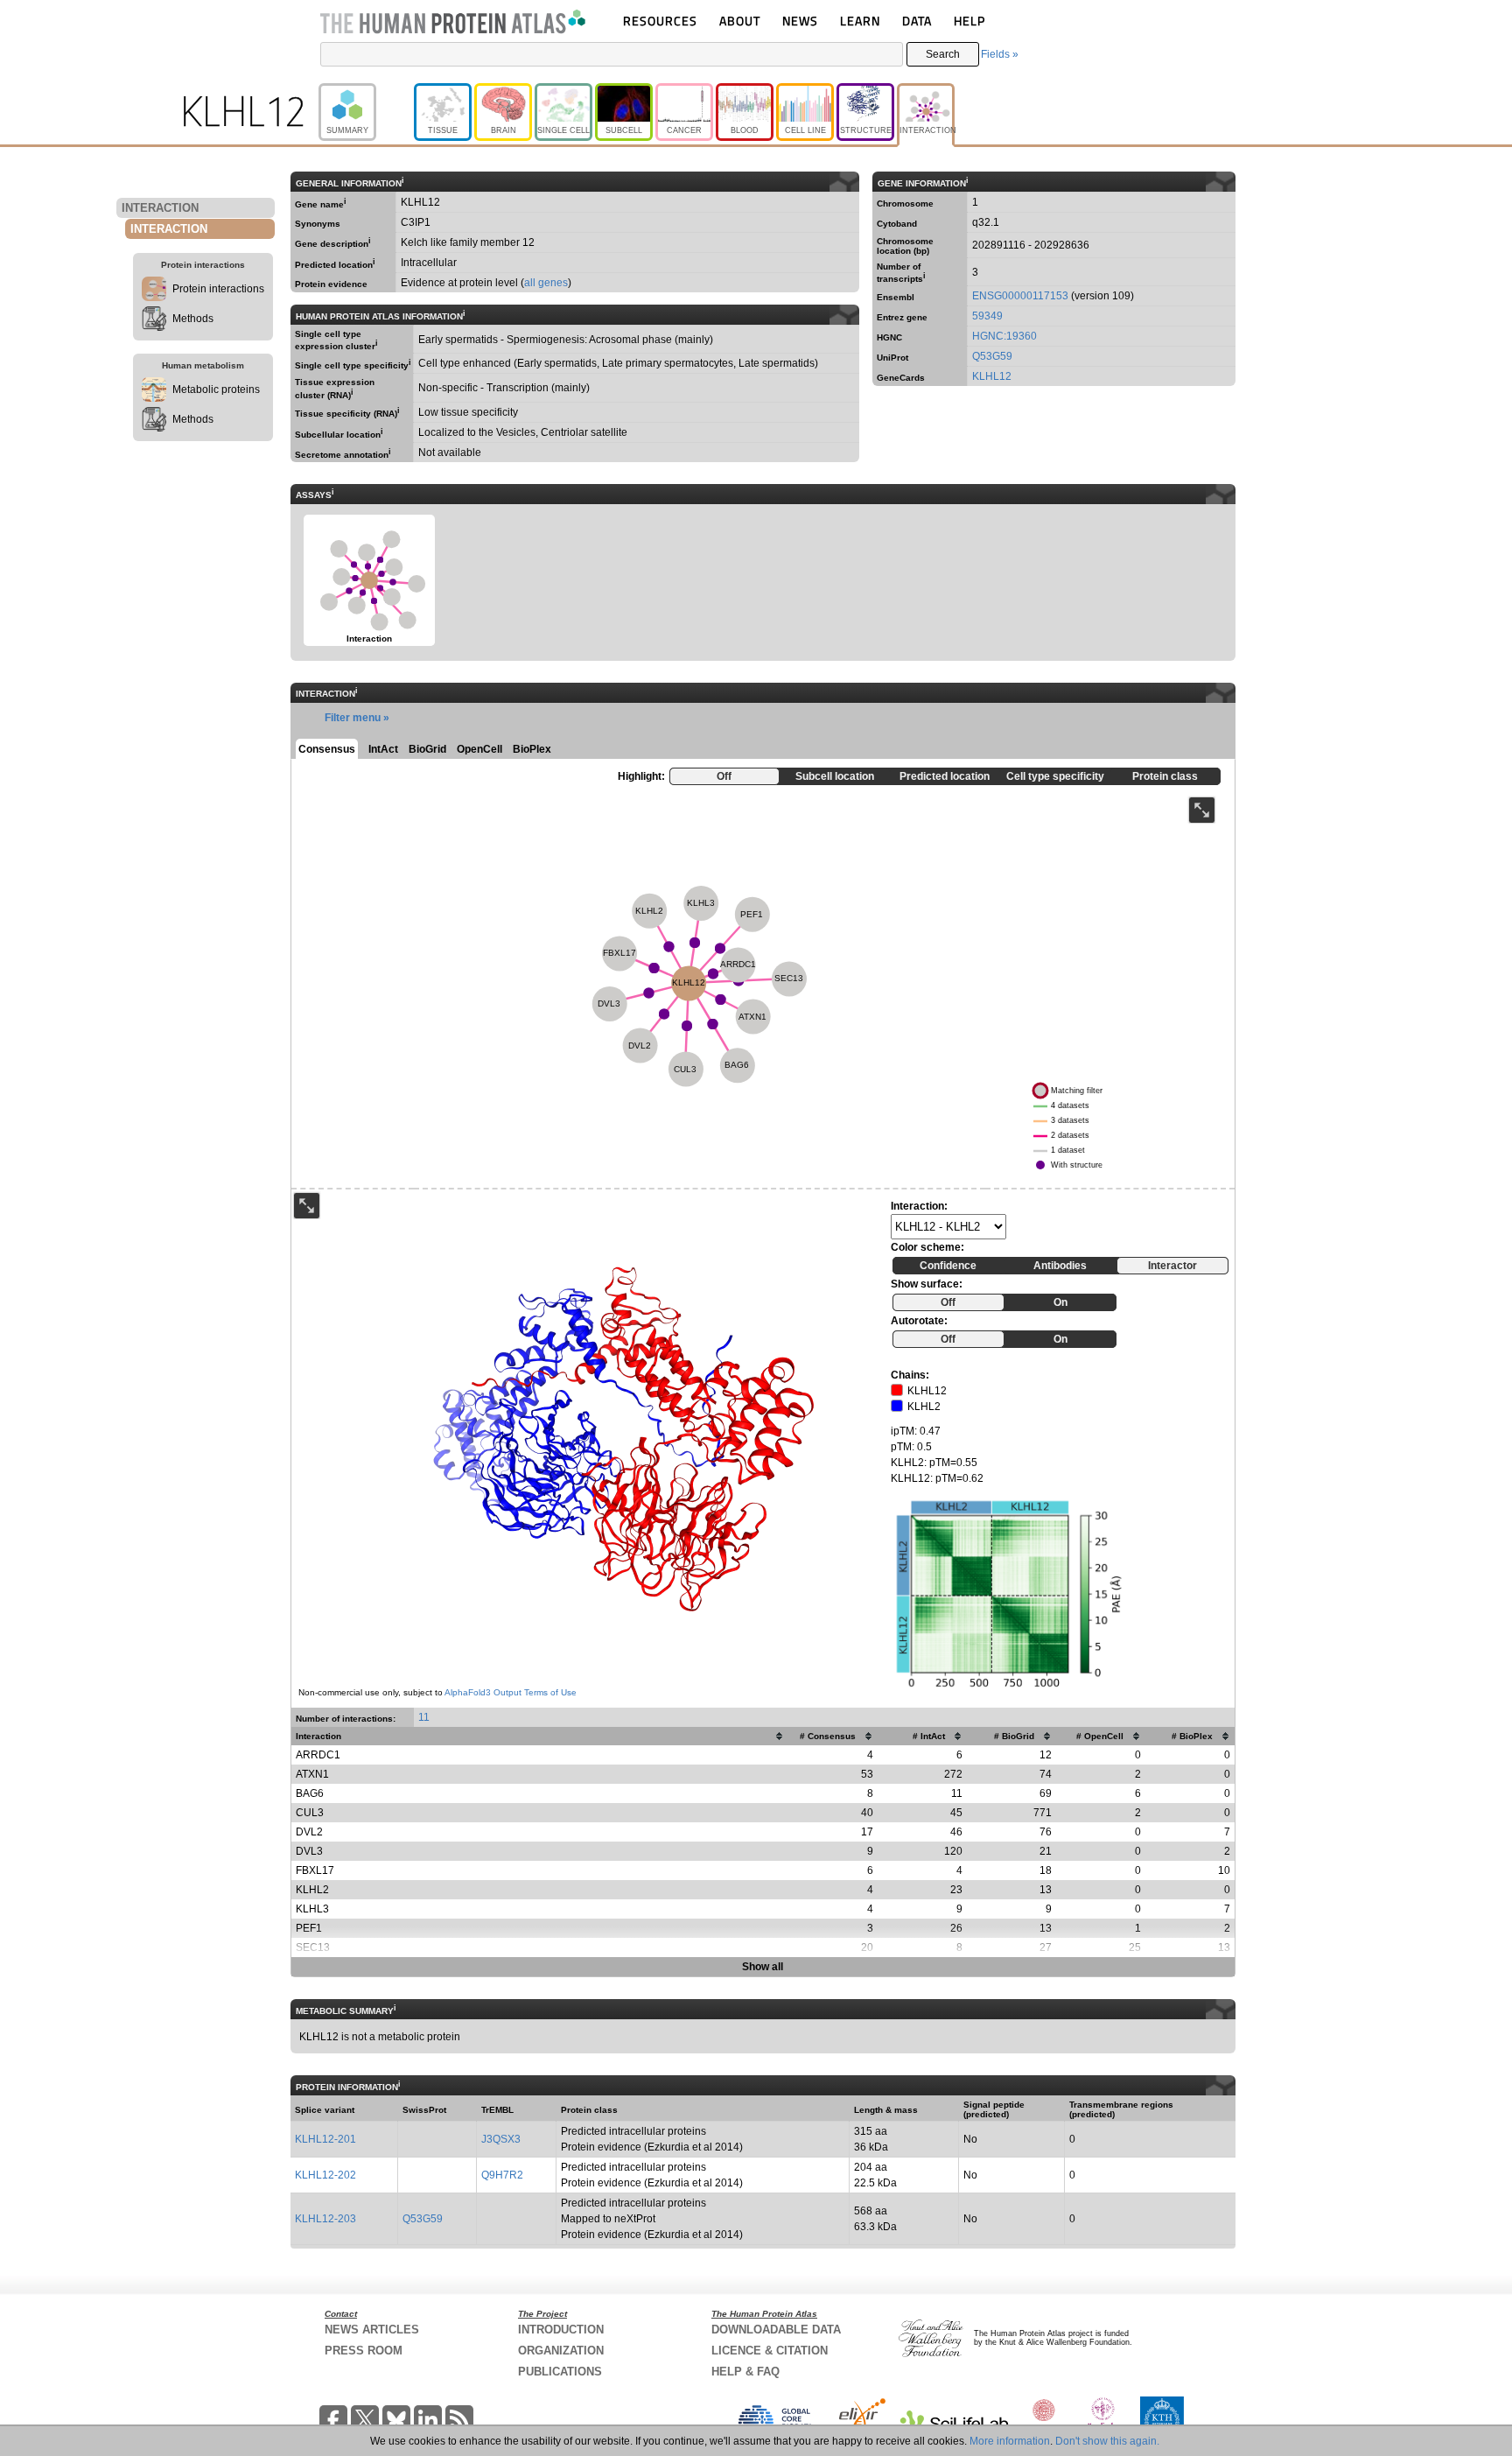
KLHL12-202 (325, 2175)
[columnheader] (540, 1736)
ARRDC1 (318, 1755)
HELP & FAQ (745, 2372)
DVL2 (309, 1832)
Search (943, 54)
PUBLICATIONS (560, 2372)
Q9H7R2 (502, 2175)
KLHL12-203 (325, 2219)
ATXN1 (312, 1774)
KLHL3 (312, 1909)
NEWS (800, 21)
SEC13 (313, 1947)
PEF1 (309, 1928)
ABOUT (740, 21)
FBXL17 (315, 1870)
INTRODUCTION (561, 2330)
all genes (546, 283)
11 (424, 1717)
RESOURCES (660, 21)
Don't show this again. (1107, 2441)
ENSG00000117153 (1020, 296)
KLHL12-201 (325, 2139)
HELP (969, 21)
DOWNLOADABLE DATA (776, 2330)
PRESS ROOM (364, 2351)
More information (1010, 2441)
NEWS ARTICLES (372, 2330)
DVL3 (309, 1851)
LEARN (860, 21)
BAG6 (310, 1793)
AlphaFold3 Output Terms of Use (511, 1692)
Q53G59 (992, 356)
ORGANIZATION (561, 2351)
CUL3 (310, 1813)
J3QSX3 (501, 2139)
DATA (917, 21)
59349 (987, 316)
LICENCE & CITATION (770, 2351)
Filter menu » (357, 718)
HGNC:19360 (1004, 336)
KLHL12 (992, 376)
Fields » (1000, 54)
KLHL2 (312, 1890)
